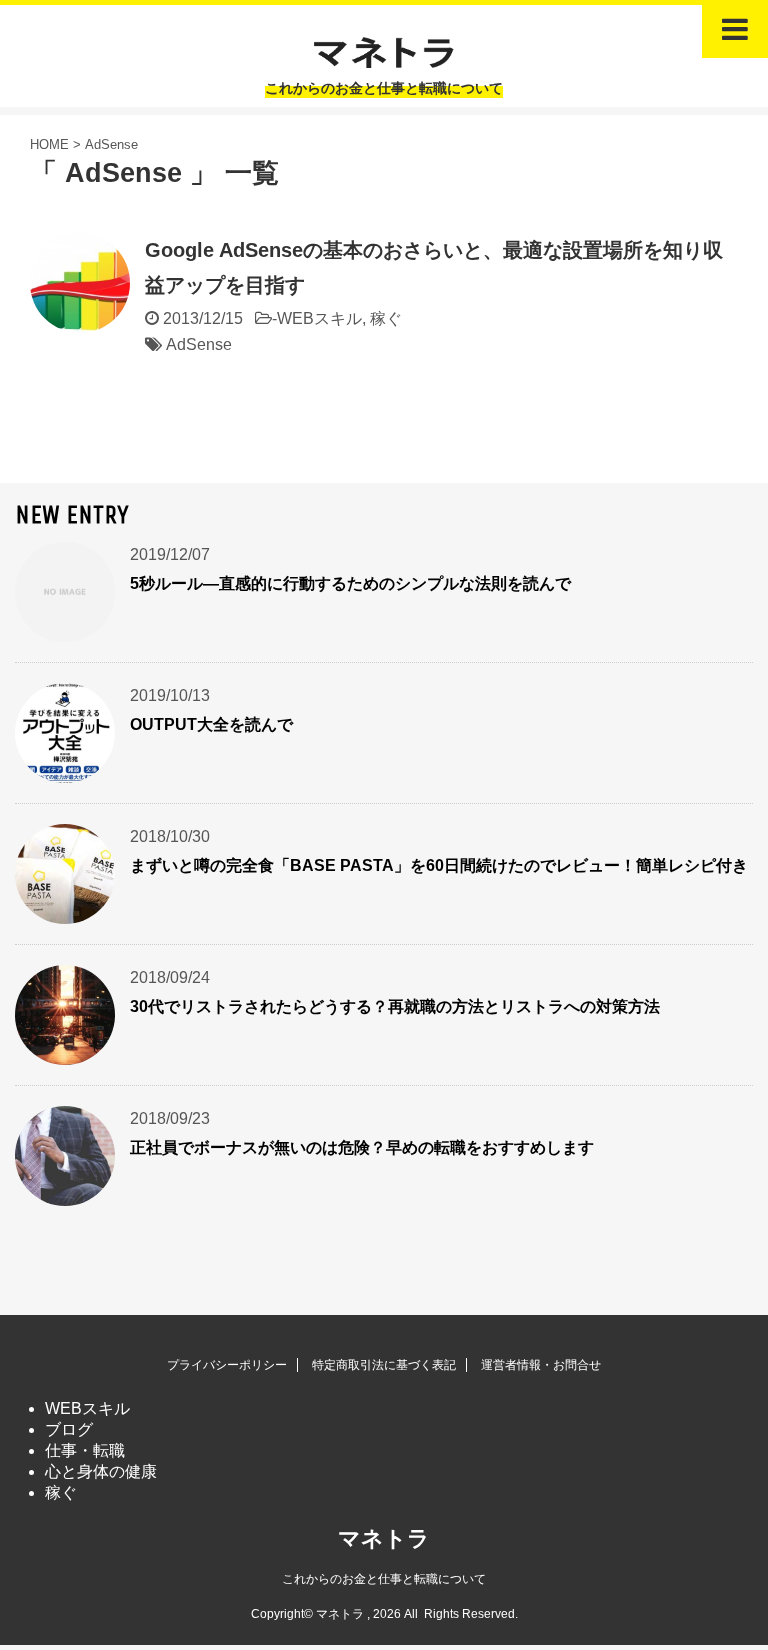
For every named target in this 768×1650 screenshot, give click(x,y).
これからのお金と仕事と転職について (384, 1579)
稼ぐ (386, 318)
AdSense (199, 344)
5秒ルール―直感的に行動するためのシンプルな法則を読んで (350, 583)
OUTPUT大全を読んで (211, 724)
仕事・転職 (85, 1450)
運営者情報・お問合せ (541, 1365)
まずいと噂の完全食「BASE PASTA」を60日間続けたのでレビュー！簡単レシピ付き (439, 865)
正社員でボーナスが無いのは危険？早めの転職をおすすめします (362, 1147)
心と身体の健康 (101, 1471)
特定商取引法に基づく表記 (384, 1365)
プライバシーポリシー (227, 1365)
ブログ (69, 1429)
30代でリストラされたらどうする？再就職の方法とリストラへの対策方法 (395, 1006)
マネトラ (384, 1538)
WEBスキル (319, 318)
